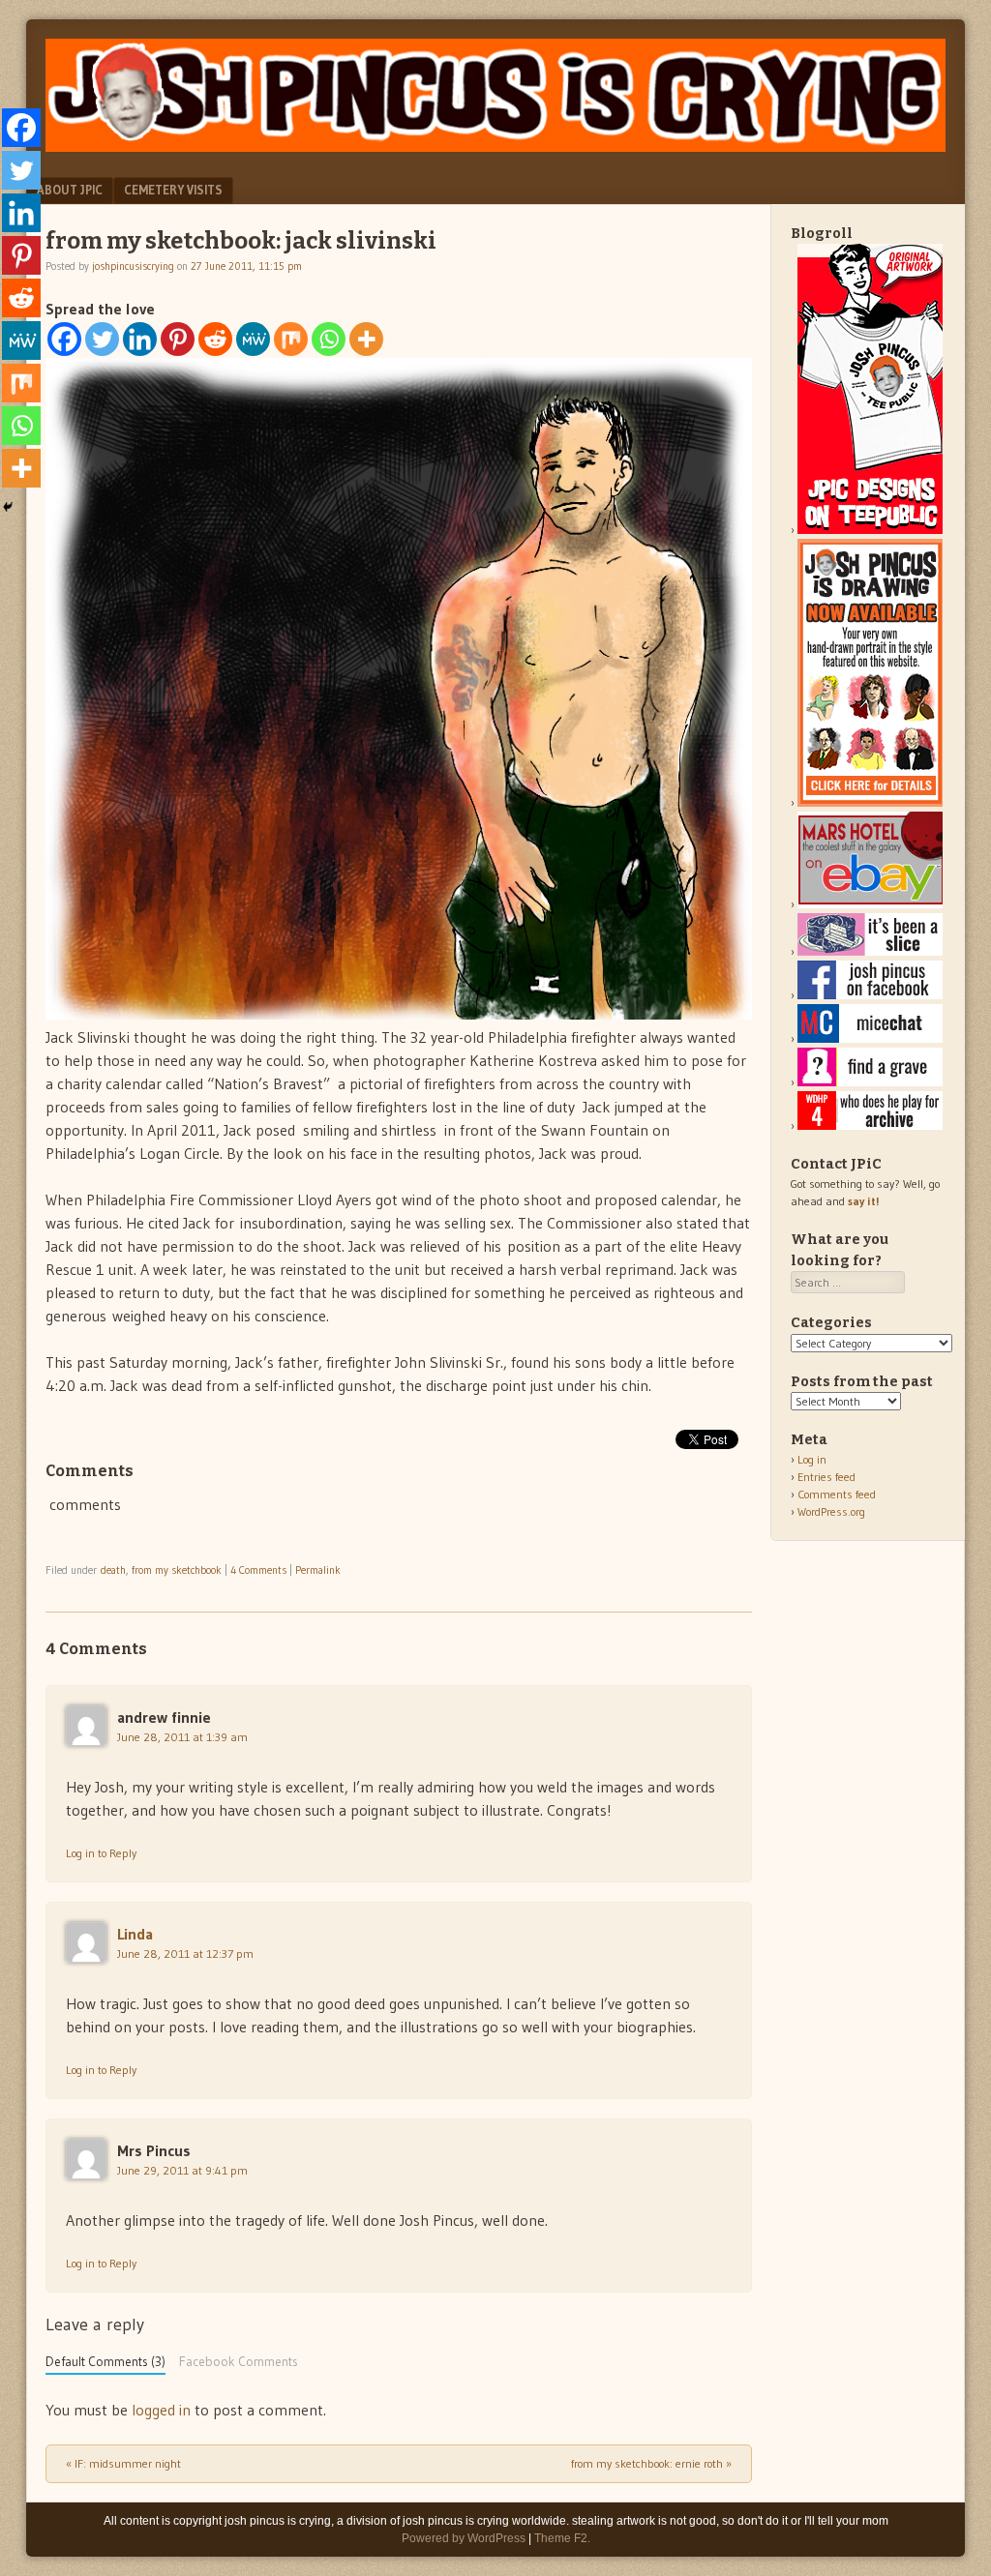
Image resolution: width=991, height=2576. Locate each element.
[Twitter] (102, 339)
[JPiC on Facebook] (870, 995)
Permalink (318, 1570)
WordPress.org (831, 1511)
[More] (366, 339)
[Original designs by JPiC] (870, 530)
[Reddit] (215, 339)
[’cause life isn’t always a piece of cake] (870, 951)
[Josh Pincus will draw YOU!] (870, 802)
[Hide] (8, 507)
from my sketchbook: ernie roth (651, 2463)
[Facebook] (64, 339)
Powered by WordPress (464, 2538)
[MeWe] (253, 339)
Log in (812, 1459)
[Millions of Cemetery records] (870, 1082)
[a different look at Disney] (870, 1038)
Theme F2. (562, 2538)
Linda (135, 1934)
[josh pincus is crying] (495, 146)
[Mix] (291, 339)
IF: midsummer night (123, 2463)
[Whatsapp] (329, 339)
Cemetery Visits (173, 190)
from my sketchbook (177, 1570)
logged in (161, 2410)
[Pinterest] (178, 339)
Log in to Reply (101, 1853)
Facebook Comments (239, 2362)
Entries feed (826, 1477)
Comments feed (837, 1494)
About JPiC (70, 190)
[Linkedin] (140, 339)
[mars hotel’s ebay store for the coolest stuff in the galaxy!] (870, 904)
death (113, 1570)
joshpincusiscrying (133, 266)
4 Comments (258, 1570)
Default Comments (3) (105, 2362)
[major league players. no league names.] (870, 1125)
